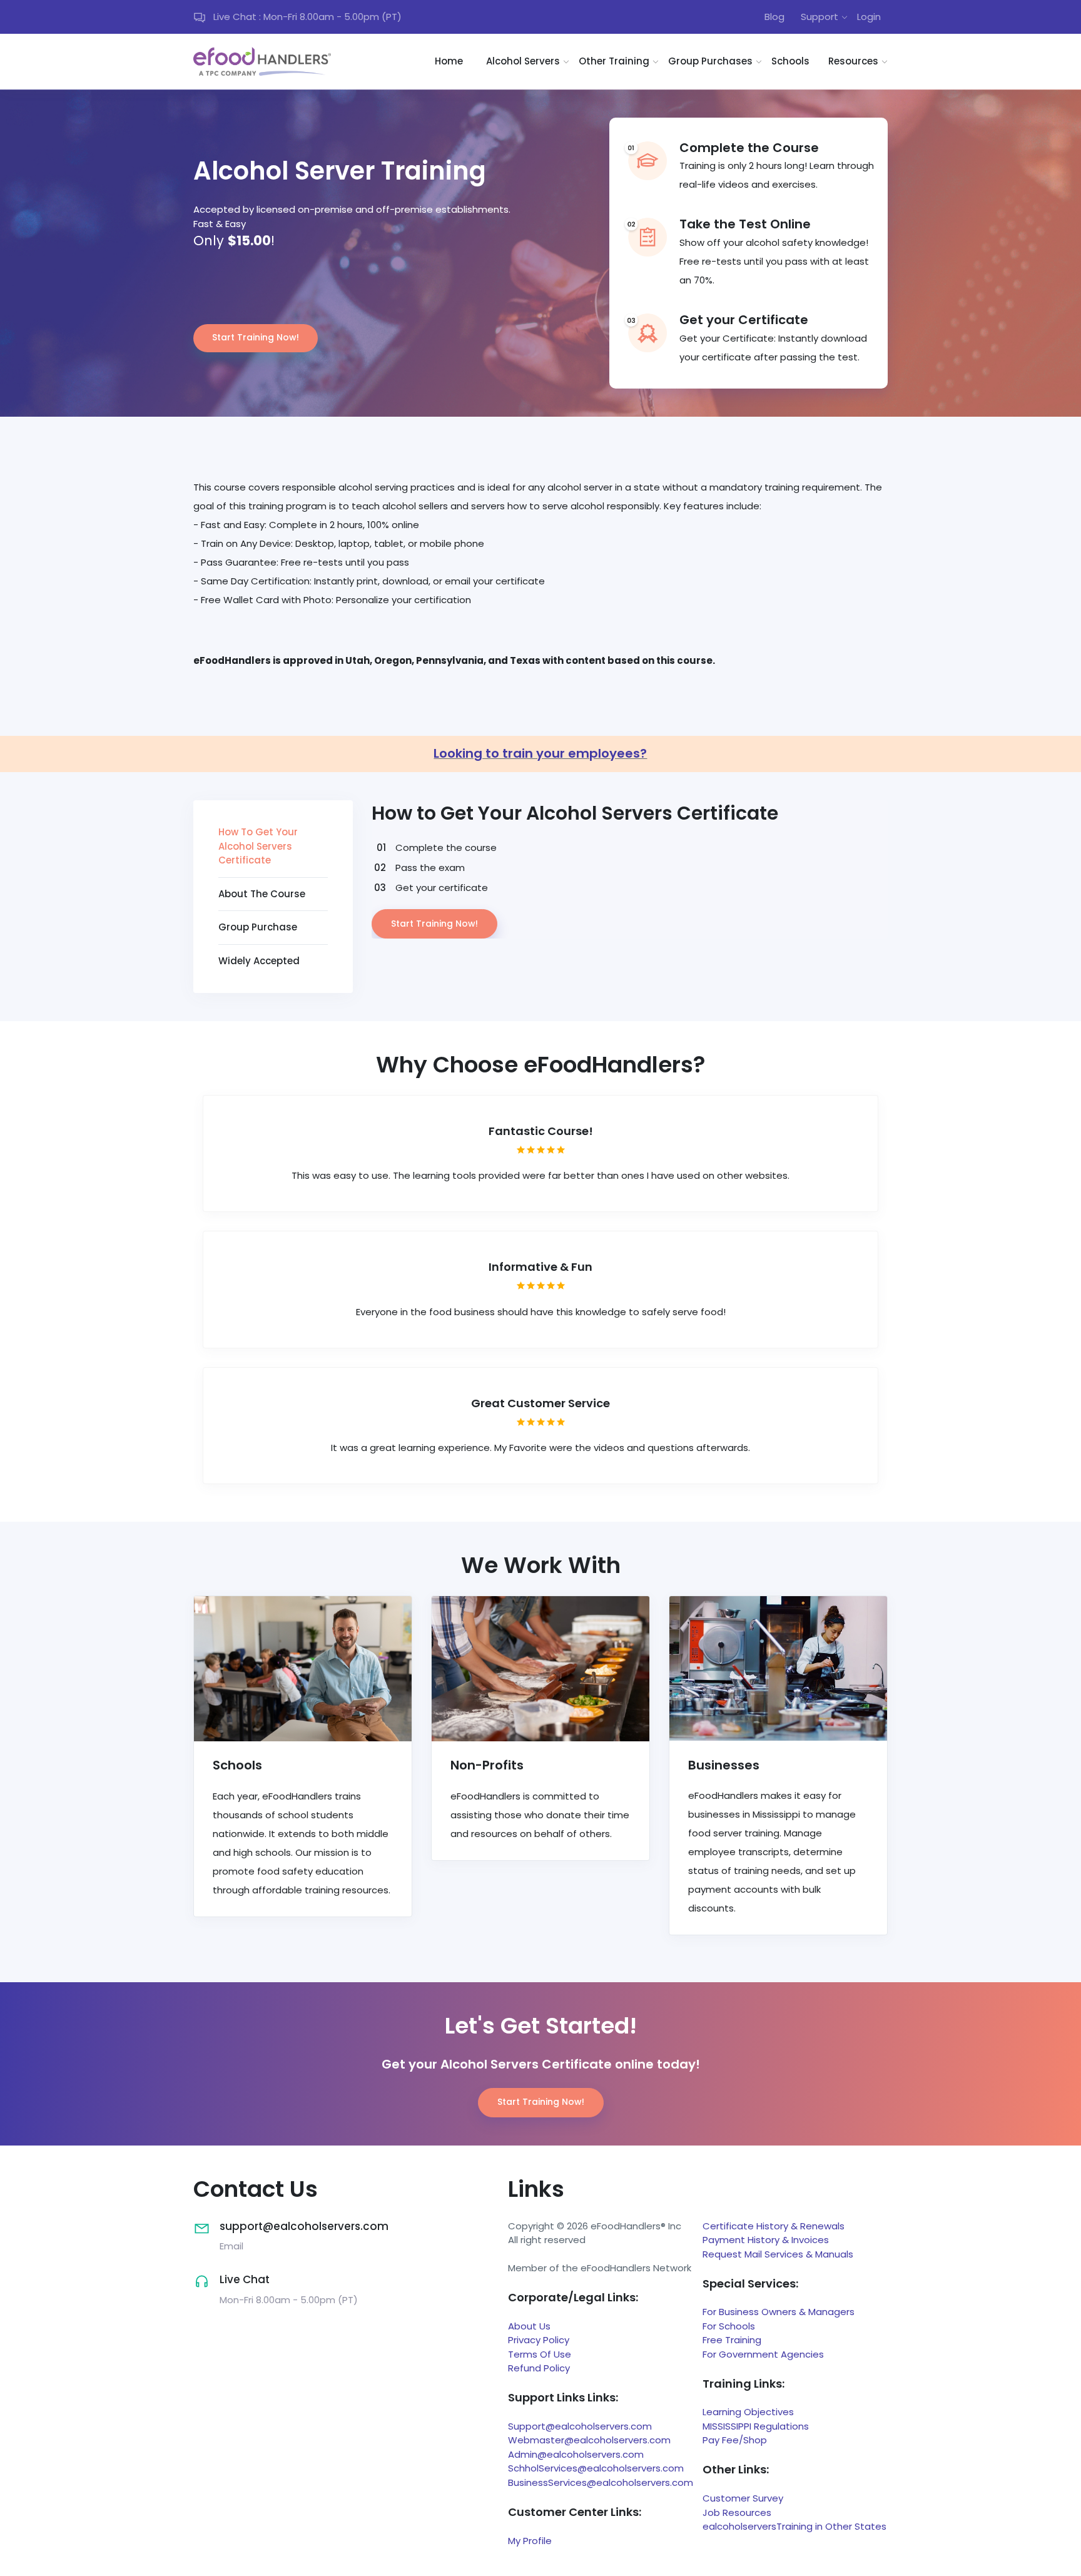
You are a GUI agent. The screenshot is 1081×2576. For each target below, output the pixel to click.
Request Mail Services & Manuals (778, 2254)
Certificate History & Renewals (774, 2226)
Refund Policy (539, 2368)
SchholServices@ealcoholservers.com (596, 2468)
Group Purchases (710, 61)
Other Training (614, 61)
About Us (529, 2326)
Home (449, 61)
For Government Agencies (763, 2354)
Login (869, 17)
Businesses (724, 1765)
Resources (853, 61)
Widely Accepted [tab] (259, 961)
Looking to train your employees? (540, 753)
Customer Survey (743, 2498)
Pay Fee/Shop (735, 2440)
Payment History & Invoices (766, 2240)
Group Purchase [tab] (258, 927)
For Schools (729, 2326)
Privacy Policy (539, 2340)
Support (820, 17)
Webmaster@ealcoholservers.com (589, 2440)
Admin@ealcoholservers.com (576, 2454)
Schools (790, 61)
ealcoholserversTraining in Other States (794, 2526)
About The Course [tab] (262, 894)
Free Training (732, 2340)
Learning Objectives (748, 2412)
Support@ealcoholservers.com (580, 2426)
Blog (774, 17)
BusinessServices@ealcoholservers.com (601, 2482)
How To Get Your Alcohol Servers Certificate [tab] (258, 846)
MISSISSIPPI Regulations (756, 2426)
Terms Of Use (540, 2354)
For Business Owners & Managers (779, 2312)
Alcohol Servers (523, 61)
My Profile (530, 2541)
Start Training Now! (256, 337)
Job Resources (737, 2512)
